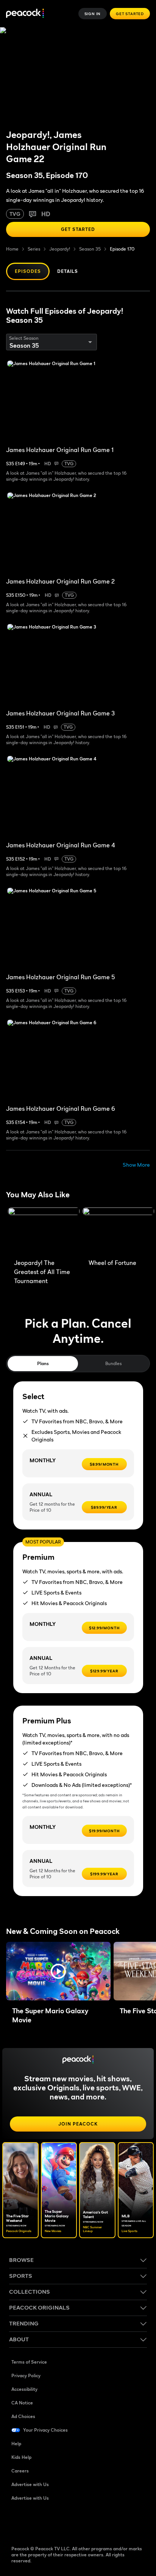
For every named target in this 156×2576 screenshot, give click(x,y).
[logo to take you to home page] (25, 14)
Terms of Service (29, 2362)
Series (34, 249)
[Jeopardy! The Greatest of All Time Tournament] (44, 1231)
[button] (58, 1971)
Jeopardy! (60, 249)
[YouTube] (57, 2522)
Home (12, 249)
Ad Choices (23, 2416)
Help (16, 2444)
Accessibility (24, 2389)
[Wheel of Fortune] (118, 1231)
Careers (20, 2471)
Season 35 (90, 249)
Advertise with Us (30, 2484)
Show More (136, 1165)
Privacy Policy (26, 2376)
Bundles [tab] (113, 1363)
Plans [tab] (43, 1363)
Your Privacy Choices (45, 2430)
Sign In (93, 14)
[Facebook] (17, 2522)
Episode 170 (122, 249)
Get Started (130, 14)
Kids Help (21, 2457)
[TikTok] (37, 2522)
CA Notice (22, 2403)
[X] (96, 2522)
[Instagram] (76, 2522)
